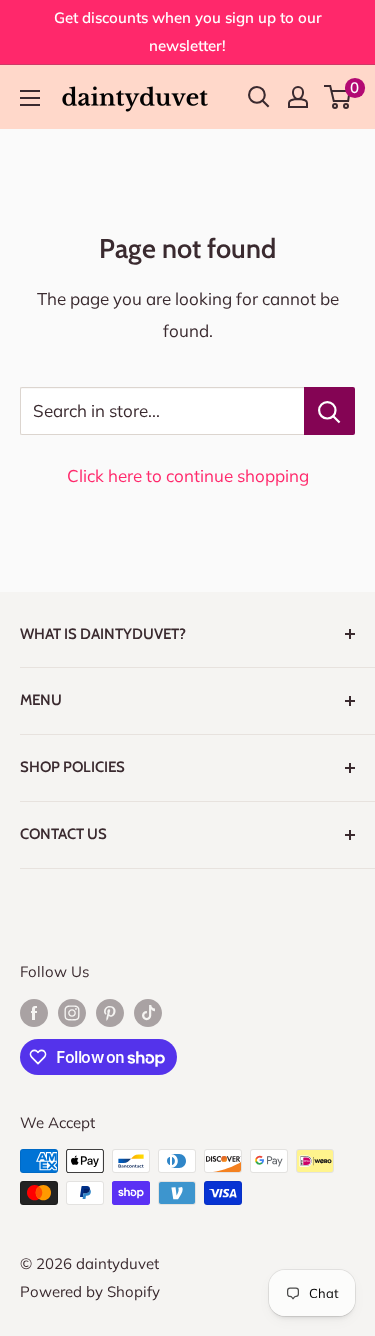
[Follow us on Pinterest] (110, 1012)
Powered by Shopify (90, 1291)
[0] (338, 97)
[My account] (298, 97)
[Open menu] (30, 98)
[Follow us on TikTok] (148, 1012)
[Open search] (259, 97)
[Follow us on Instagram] (72, 1012)
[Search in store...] (329, 411)
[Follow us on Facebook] (34, 1012)
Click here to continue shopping (188, 475)
